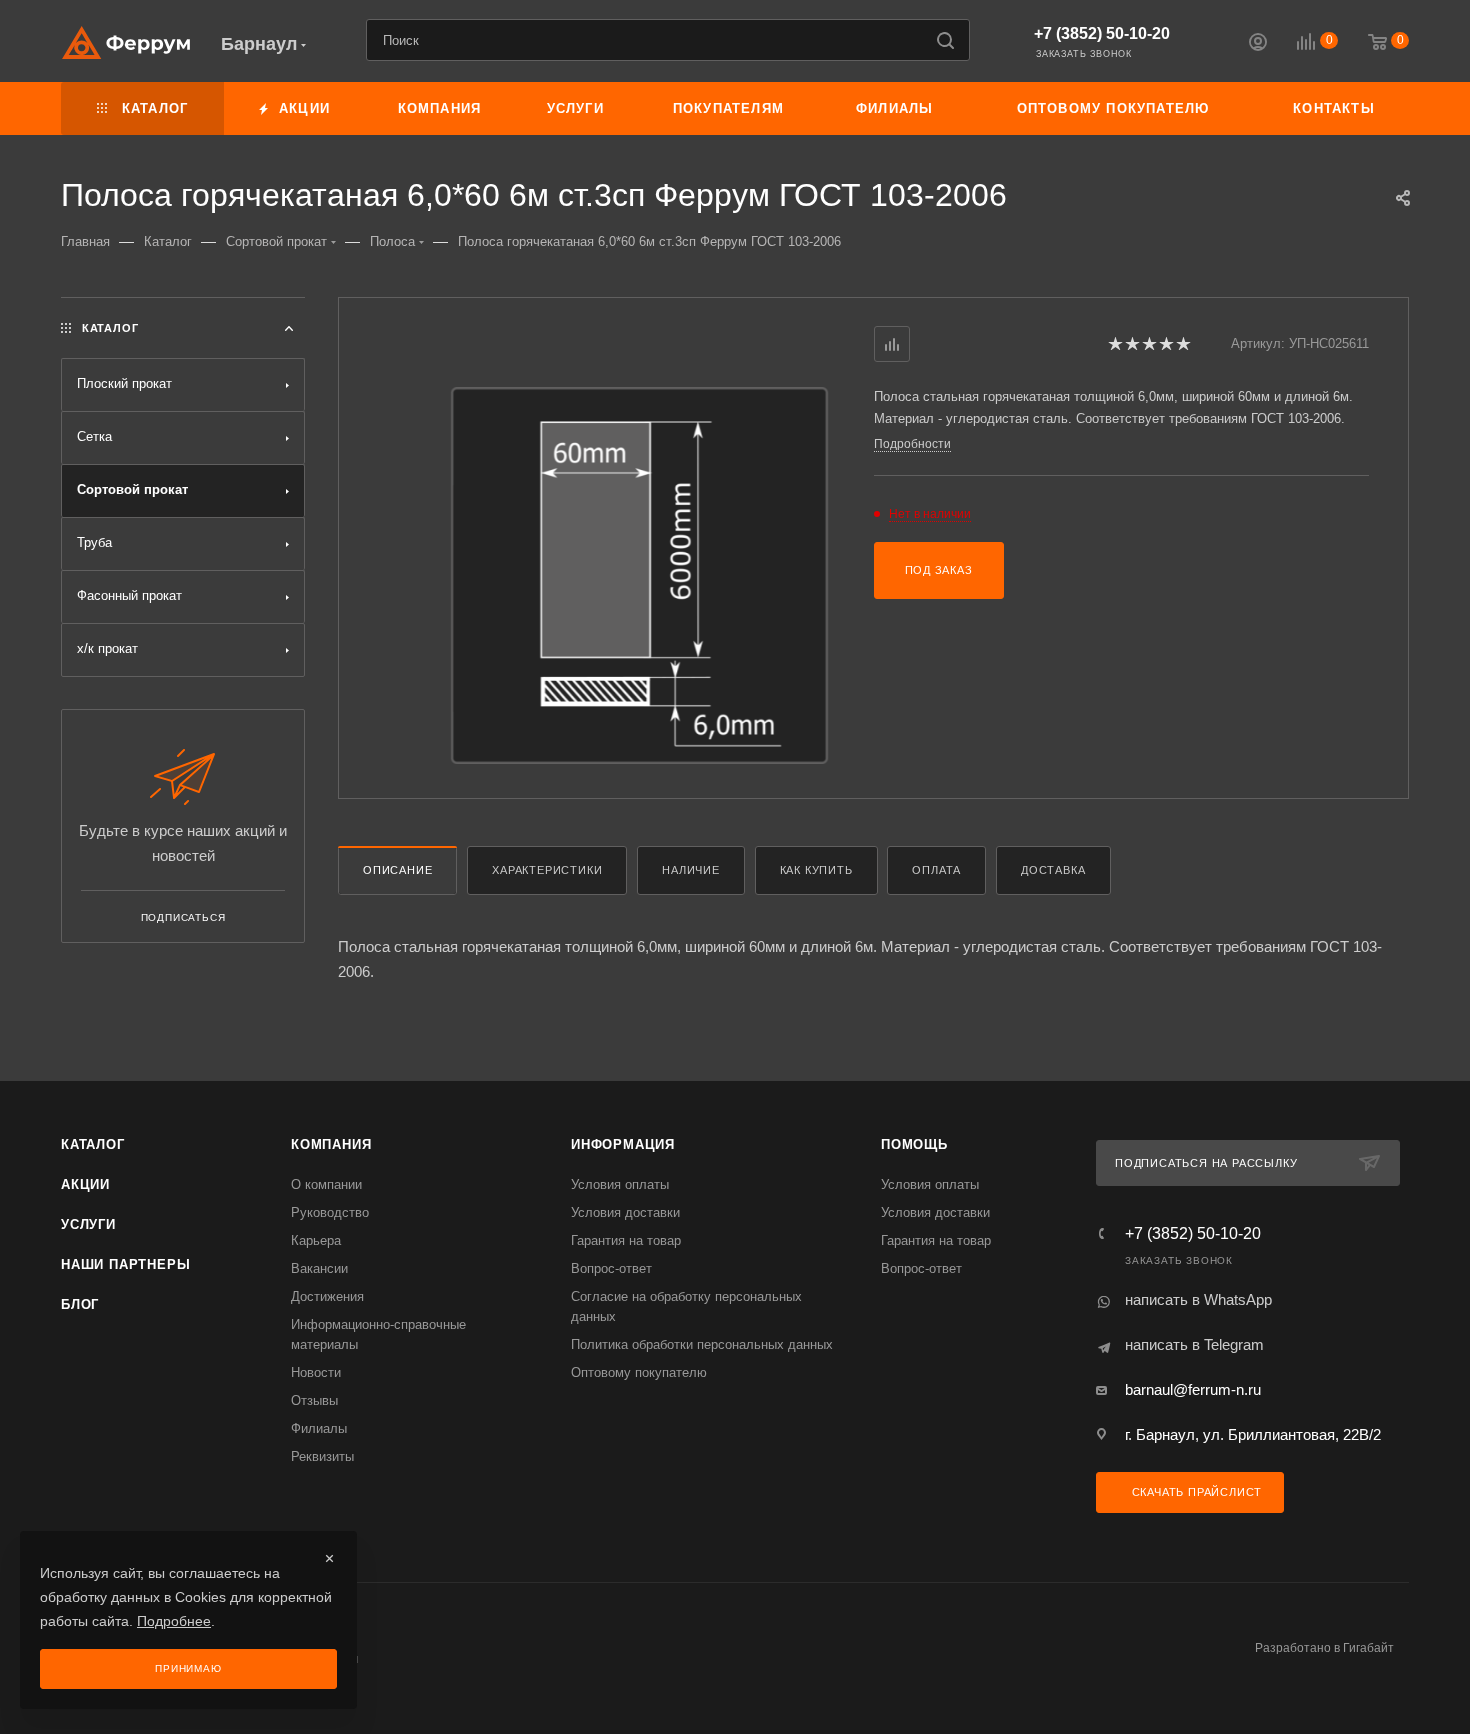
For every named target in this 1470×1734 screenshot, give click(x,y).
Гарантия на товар (626, 1240)
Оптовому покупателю (639, 1372)
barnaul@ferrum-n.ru (1193, 1389)
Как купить (816, 870)
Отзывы (314, 1400)
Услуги (88, 1224)
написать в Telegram (1194, 1344)
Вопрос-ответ (611, 1268)
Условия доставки (625, 1212)
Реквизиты (322, 1456)
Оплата (936, 870)
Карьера (316, 1240)
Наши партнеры (125, 1264)
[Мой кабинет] (1258, 44)
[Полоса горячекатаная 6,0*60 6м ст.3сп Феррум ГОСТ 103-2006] (639, 575)
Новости (316, 1372)
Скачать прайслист (1195, 1492)
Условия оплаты (620, 1184)
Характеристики (547, 870)
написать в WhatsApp (1198, 1299)
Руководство (330, 1212)
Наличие (691, 870)
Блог (80, 1304)
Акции (85, 1184)
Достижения (327, 1296)
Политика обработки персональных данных (702, 1344)
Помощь (914, 1144)
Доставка (1053, 870)
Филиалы (319, 1428)
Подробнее (174, 1621)
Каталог (93, 1144)
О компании (326, 1184)
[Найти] (945, 40)
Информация (623, 1144)
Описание (397, 870)
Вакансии (319, 1268)
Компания (331, 1144)
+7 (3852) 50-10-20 (1102, 33)
